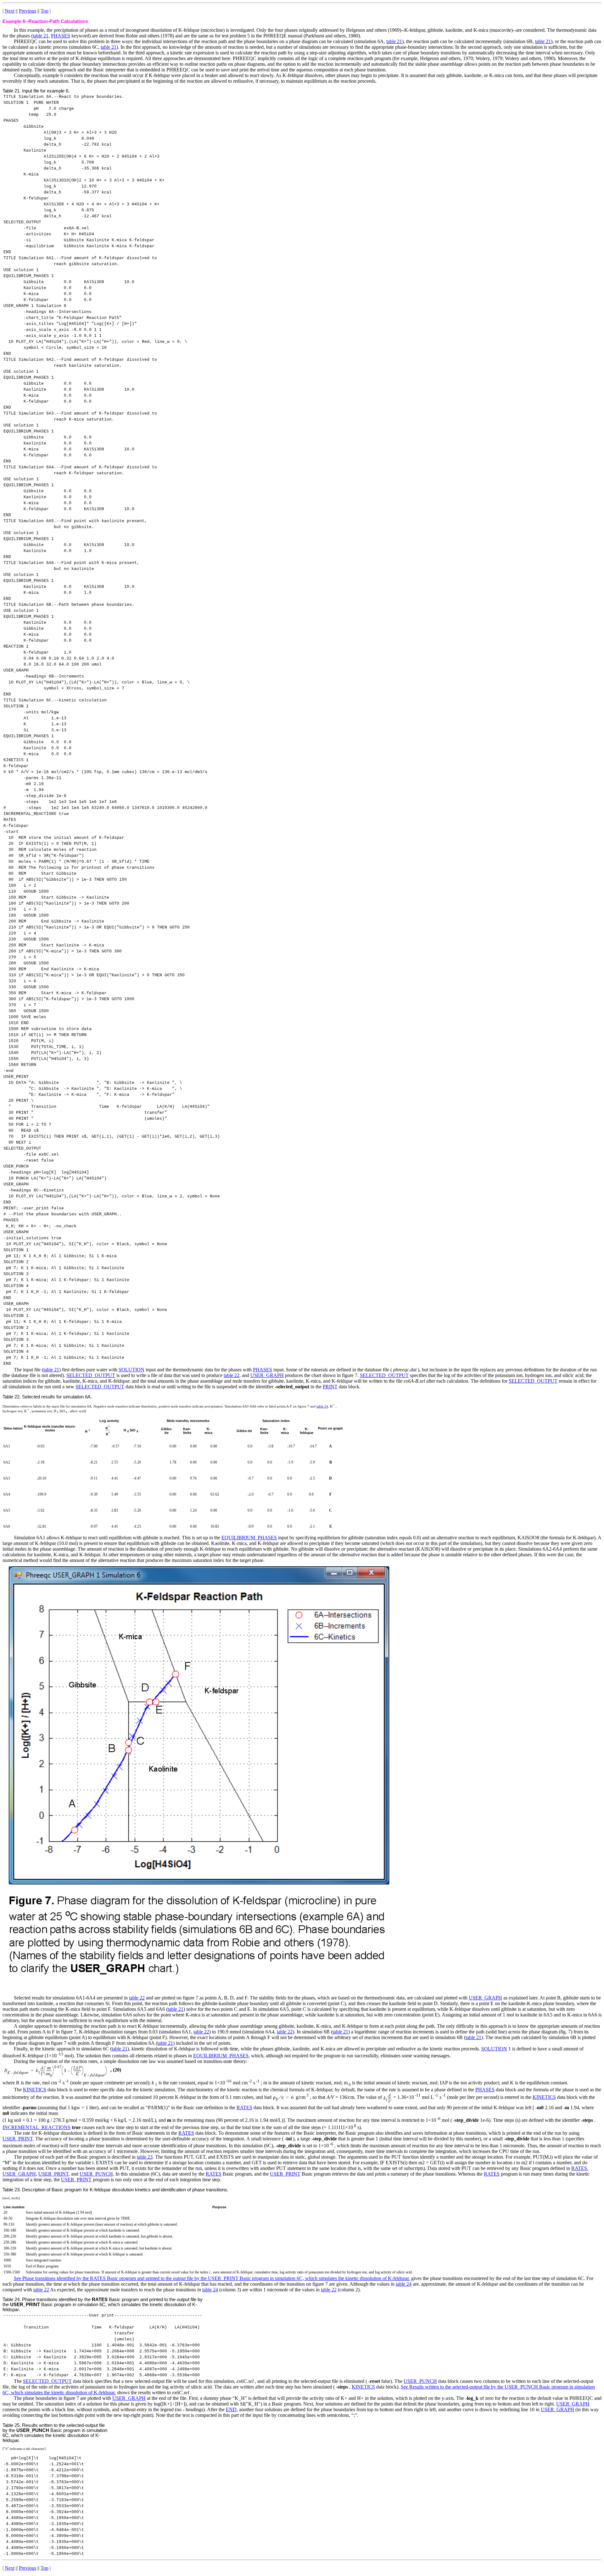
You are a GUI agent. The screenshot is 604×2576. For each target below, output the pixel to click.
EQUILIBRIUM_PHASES (249, 1538)
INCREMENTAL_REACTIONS (36, 2127)
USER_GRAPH (267, 1375)
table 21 (41, 36)
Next (10, 11)
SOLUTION (131, 1370)
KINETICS (35, 2090)
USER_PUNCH (96, 2174)
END (231, 2409)
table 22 (232, 1375)
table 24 (322, 1406)
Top (45, 11)
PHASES (61, 36)
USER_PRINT (18, 2139)
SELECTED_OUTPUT (91, 1375)
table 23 (145, 2157)
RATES (244, 2108)
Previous (28, 11)
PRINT (330, 1387)
